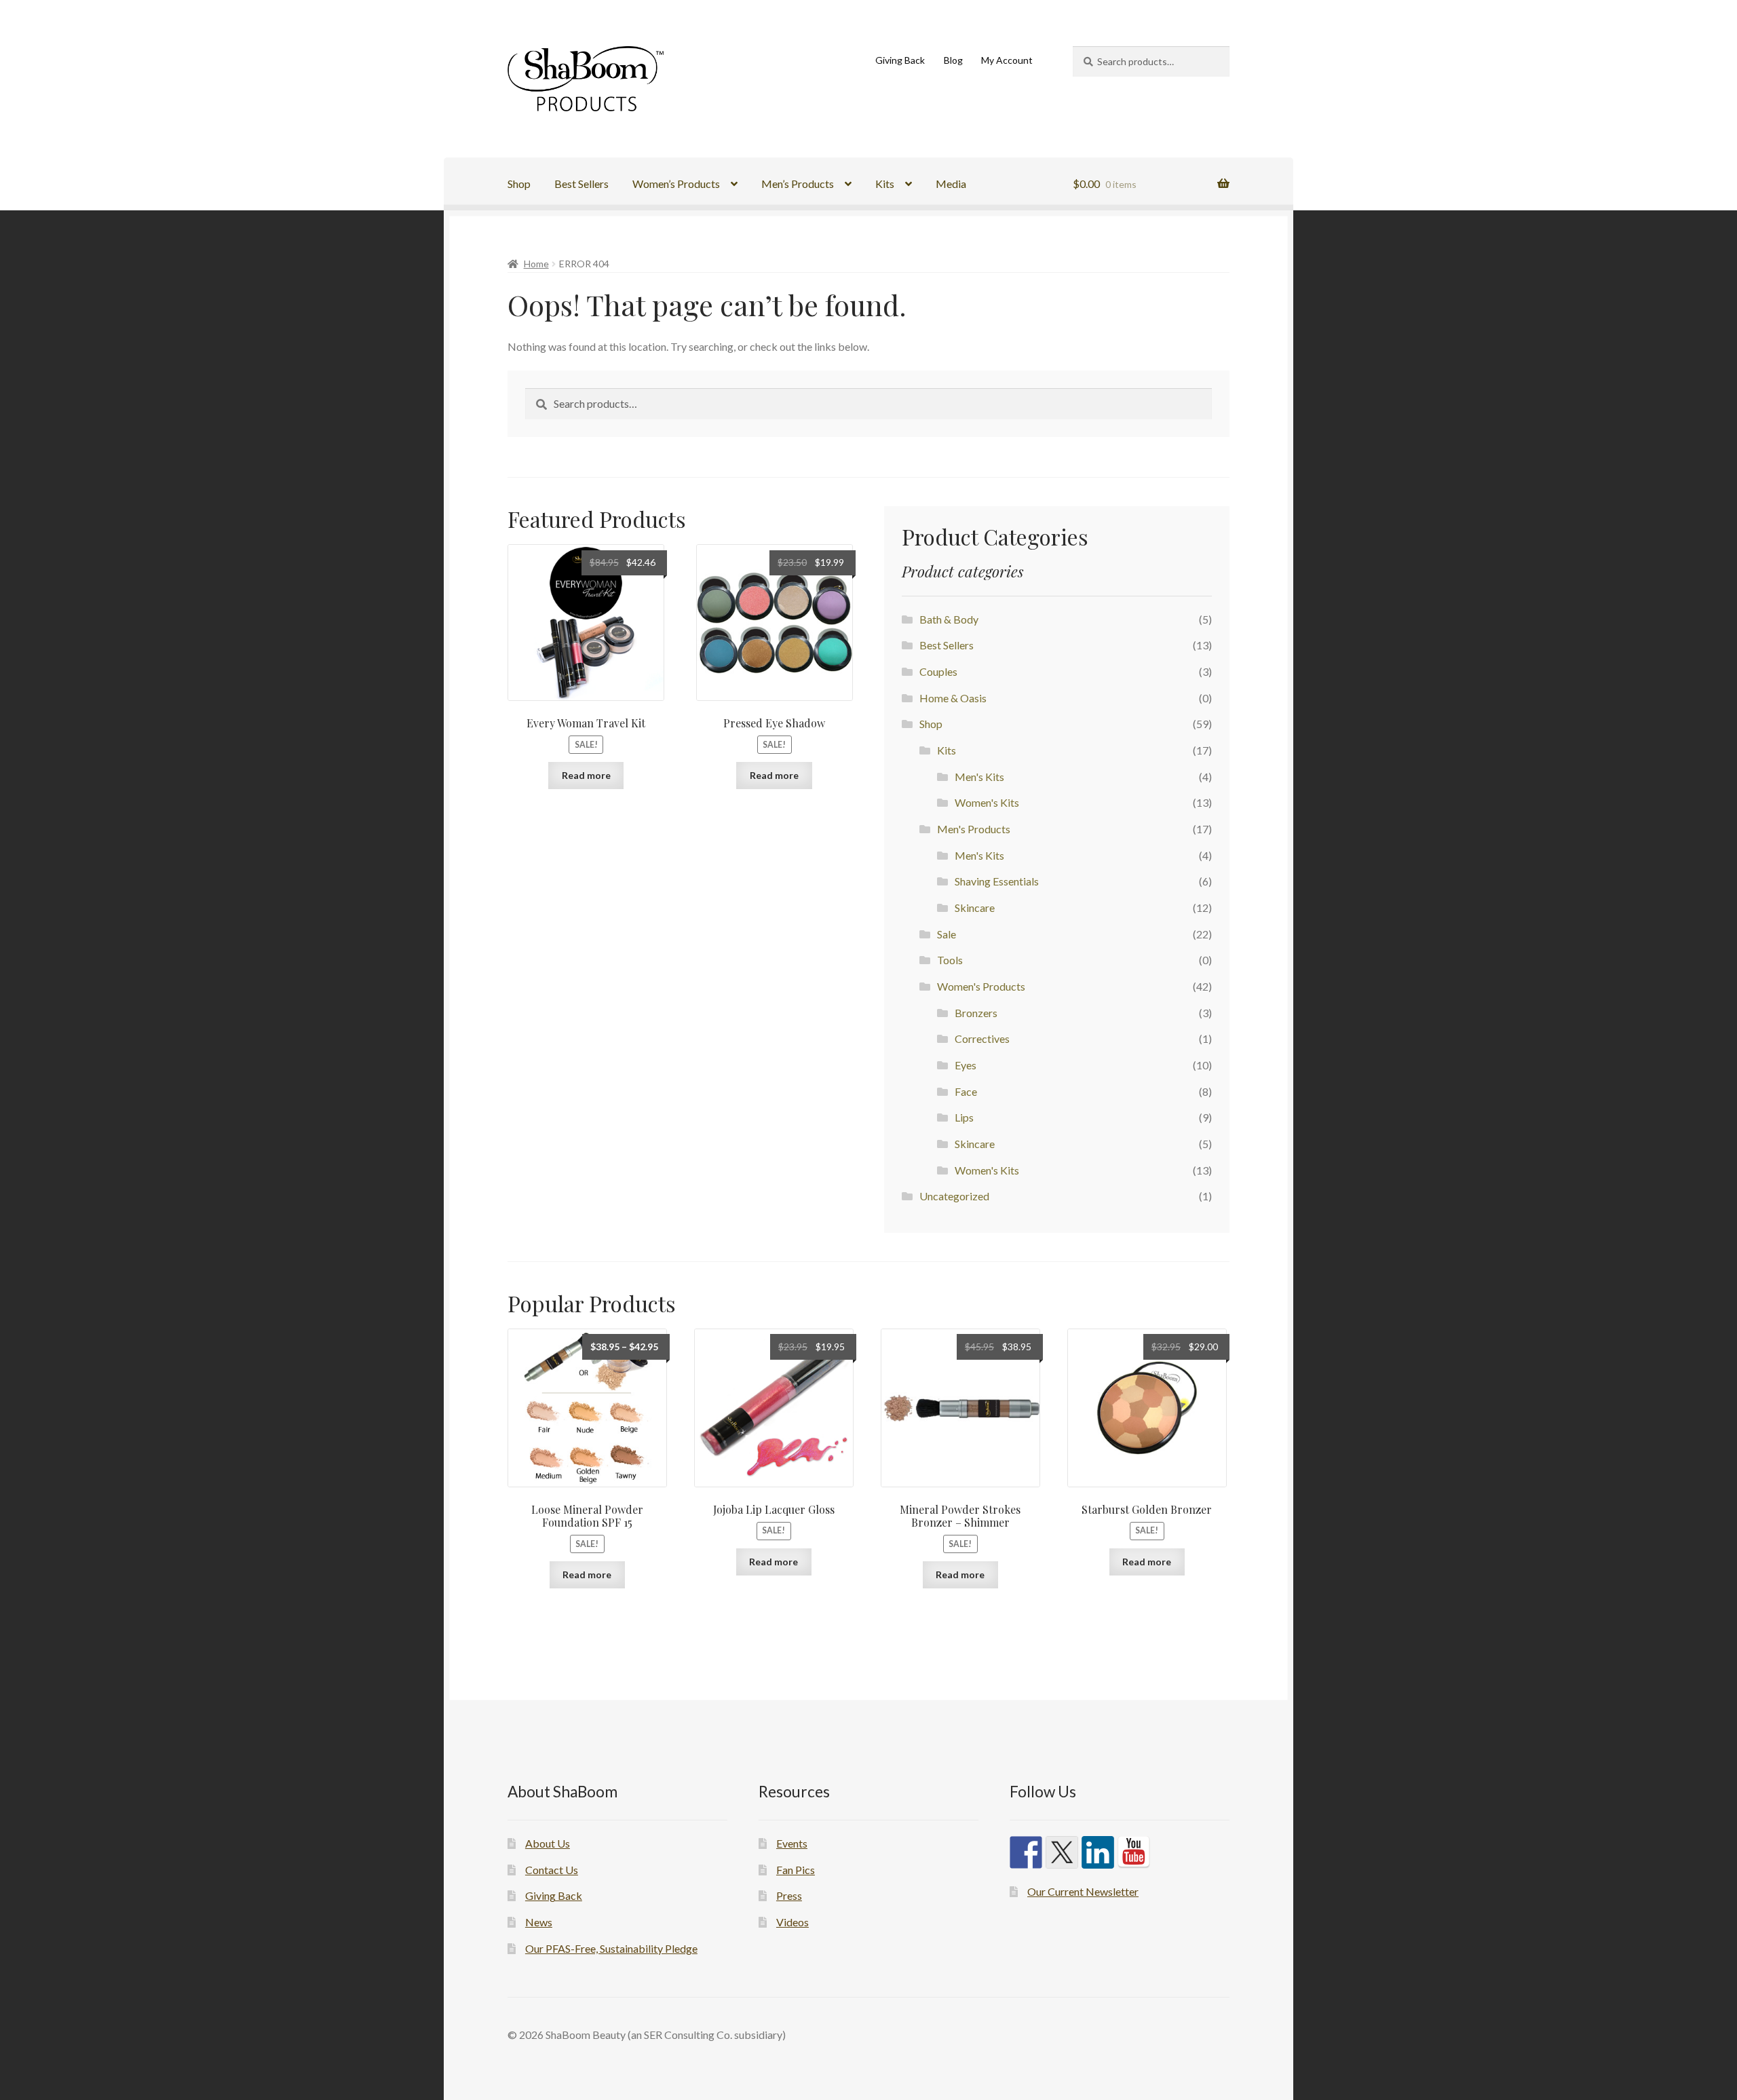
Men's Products (974, 829)
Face (966, 1091)
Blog (953, 60)
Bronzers (976, 1013)
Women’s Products (676, 184)
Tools (950, 960)
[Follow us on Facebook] (1026, 1852)
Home (536, 264)
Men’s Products (798, 184)
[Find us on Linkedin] (1098, 1852)
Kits (885, 184)
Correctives (982, 1038)
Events (792, 1843)
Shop (519, 184)
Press (789, 1895)
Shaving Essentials (997, 881)
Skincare (975, 908)
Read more (586, 775)
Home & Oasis (953, 698)
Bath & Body (949, 619)
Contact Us (552, 1870)
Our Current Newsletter (1083, 1891)
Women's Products (981, 986)
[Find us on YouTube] (1134, 1852)
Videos (793, 1922)
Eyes (966, 1065)
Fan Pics (796, 1870)
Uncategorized (954, 1196)
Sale (947, 934)
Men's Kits (979, 777)
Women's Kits (987, 802)
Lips (964, 1117)
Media (951, 184)
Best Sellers (581, 184)
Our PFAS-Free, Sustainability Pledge (611, 1948)
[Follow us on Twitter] (1062, 1852)
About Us (548, 1843)
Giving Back (900, 60)
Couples (938, 671)
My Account (1007, 60)
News (539, 1922)
